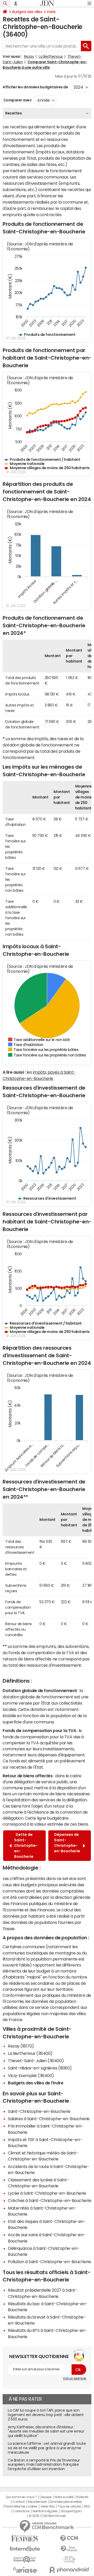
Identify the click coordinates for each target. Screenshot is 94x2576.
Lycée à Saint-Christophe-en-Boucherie (47, 2193)
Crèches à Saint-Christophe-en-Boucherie (49, 2200)
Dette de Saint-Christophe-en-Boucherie (26, 1845)
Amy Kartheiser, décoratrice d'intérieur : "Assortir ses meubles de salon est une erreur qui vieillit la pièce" (46, 2431)
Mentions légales (45, 2511)
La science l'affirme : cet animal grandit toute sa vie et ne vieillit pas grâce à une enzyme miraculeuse (47, 2448)
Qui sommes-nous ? (21, 2497)
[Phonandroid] (69, 2570)
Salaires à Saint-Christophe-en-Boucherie (49, 2119)
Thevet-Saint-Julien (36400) (36, 2061)
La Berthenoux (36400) (30, 2053)
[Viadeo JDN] (69, 2559)
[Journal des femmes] (25, 2538)
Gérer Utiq (48, 2506)
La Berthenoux (51, 56)
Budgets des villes (27, 12)
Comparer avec (17, 100)
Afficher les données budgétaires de (35, 87)
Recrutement (37, 2502)
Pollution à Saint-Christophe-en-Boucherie (49, 2262)
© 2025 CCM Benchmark (47, 2516)
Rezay (29, 56)
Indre (51, 12)
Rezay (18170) (21, 2046)
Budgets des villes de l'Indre (36, 2083)
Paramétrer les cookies (21, 2506)
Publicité (82, 2497)
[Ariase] (25, 2570)
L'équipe (46, 2497)
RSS (87, 2506)
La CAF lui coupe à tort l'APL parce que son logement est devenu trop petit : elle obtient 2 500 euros (46, 2415)
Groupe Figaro (71, 2511)
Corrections (21, 2511)
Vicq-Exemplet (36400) (31, 2075)
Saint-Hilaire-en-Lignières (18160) (40, 2068)
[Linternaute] (25, 2549)
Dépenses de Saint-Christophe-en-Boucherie (67, 1845)
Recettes (13, 113)
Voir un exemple (75, 2378)
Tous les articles (69, 2506)
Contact (19, 2502)
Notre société (64, 2497)
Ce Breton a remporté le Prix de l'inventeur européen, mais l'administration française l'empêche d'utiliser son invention (44, 2465)
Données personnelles (66, 2502)
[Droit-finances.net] (69, 2549)
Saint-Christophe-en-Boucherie (39, 2111)
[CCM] (69, 2538)
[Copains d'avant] (25, 2559)
